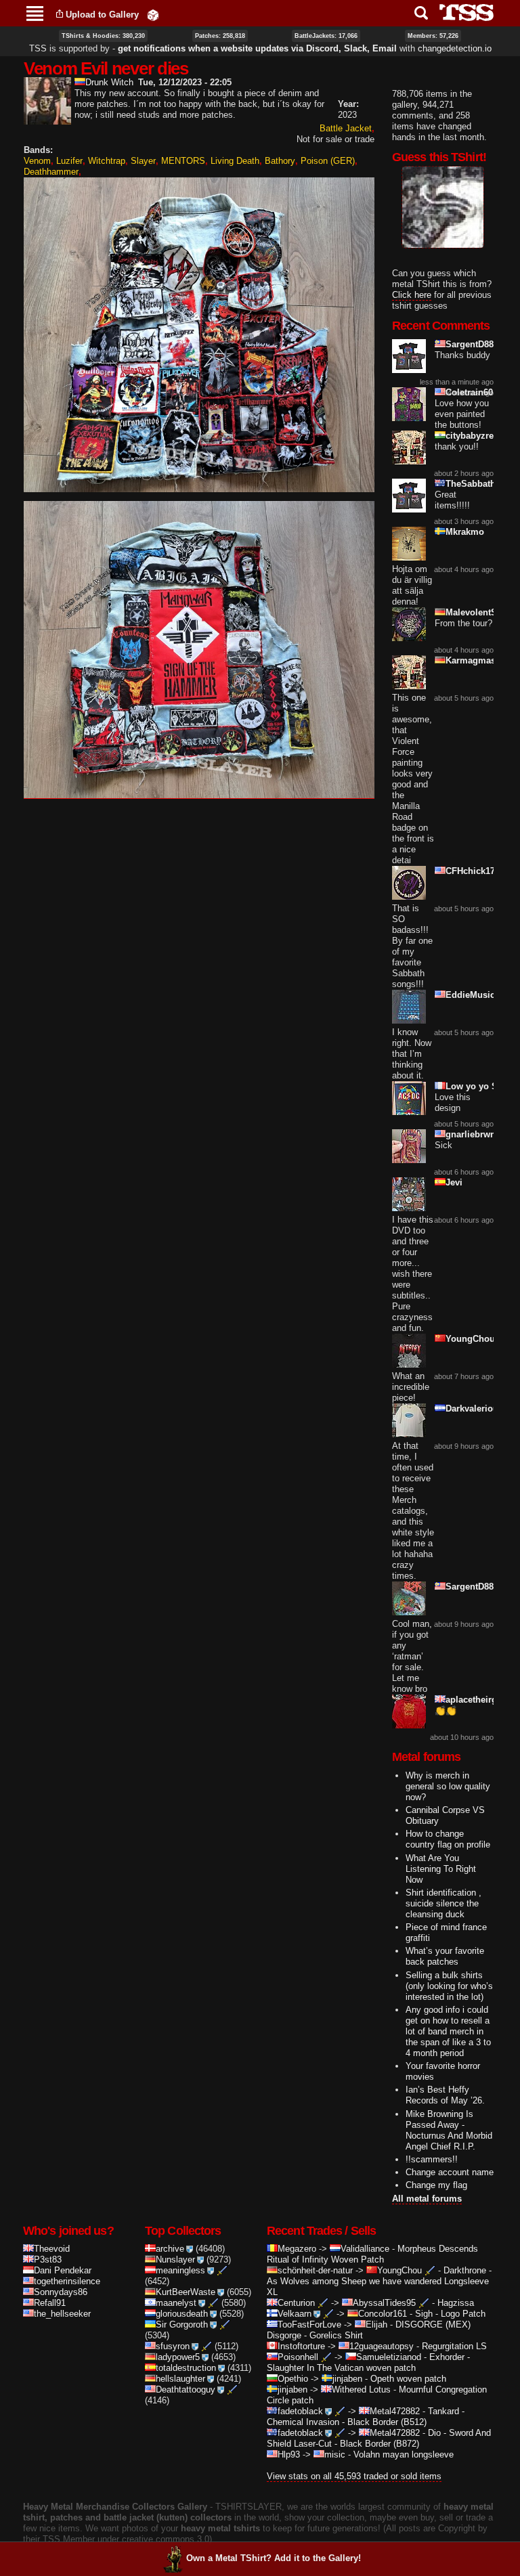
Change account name (450, 2172)
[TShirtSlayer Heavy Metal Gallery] (462, 13)
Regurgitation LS (454, 2346)
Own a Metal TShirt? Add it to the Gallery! (274, 2558)
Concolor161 (383, 2314)
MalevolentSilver (480, 612)
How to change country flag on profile (448, 1839)
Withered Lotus (361, 2389)
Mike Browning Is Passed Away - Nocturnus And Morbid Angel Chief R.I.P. (449, 2130)
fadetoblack (300, 2411)
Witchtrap (107, 161)
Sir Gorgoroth (182, 2324)
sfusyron (173, 2346)
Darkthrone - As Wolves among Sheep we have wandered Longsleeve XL (379, 2281)
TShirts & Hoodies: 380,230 (103, 36)
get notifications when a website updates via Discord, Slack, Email (257, 48)
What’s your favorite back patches (445, 1956)
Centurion (296, 2303)
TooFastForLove (309, 2324)
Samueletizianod (389, 2357)
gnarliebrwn (471, 1134)
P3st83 (48, 2260)
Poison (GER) (328, 161)
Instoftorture (301, 2346)
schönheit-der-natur (315, 2270)
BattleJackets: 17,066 (326, 36)
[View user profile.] (47, 119)
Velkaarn (295, 2314)
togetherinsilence (67, 2281)
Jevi (454, 1182)
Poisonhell (298, 2357)
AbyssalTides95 (384, 2303)
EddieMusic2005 (480, 995)
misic (335, 2454)
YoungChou (470, 1339)
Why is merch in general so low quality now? (448, 1786)
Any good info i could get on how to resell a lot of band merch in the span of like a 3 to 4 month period (448, 2031)
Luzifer (69, 161)
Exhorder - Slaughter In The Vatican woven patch (368, 2362)
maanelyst (176, 2303)
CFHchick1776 (475, 871)
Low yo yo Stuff (478, 1086)
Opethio (293, 2379)
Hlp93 (289, 2454)
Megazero (297, 2249)
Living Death (235, 161)
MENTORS (183, 161)
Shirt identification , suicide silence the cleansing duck (443, 1903)
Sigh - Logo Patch (450, 2314)
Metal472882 (395, 2411)
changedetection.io (455, 48)
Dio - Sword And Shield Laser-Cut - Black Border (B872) (379, 2438)
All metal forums (427, 2199)
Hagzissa (456, 2303)
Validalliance (365, 2249)
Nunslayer (175, 2260)
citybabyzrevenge (482, 436)
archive (170, 2249)
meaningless (180, 2270)
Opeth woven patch (408, 2379)
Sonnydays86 (61, 2292)
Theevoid (52, 2249)
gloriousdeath (182, 2314)
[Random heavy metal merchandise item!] (153, 15)
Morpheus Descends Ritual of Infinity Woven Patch (372, 2254)
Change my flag (436, 2185)
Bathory (280, 161)
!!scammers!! (432, 2159)
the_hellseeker (62, 2314)
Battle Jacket (346, 128)
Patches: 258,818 (220, 36)
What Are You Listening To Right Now (441, 1869)
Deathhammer (51, 172)
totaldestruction (186, 2368)
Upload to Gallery (102, 15)
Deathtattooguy (186, 2389)
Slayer (143, 161)
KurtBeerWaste (186, 2292)
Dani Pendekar (63, 2270)
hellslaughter (180, 2379)
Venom (37, 161)
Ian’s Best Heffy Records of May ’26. (445, 2095)
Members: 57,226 (433, 36)
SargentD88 (470, 344)
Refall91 (50, 2303)
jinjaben (347, 2379)
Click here (412, 295)
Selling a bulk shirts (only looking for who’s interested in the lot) (449, 1986)
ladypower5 (178, 2357)
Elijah (376, 2324)
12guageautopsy (382, 2346)
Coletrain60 (469, 392)
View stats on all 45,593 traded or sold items (354, 2476)
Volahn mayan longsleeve (404, 2454)
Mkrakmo (465, 532)
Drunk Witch (109, 82)
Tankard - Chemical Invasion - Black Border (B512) (366, 2417)
